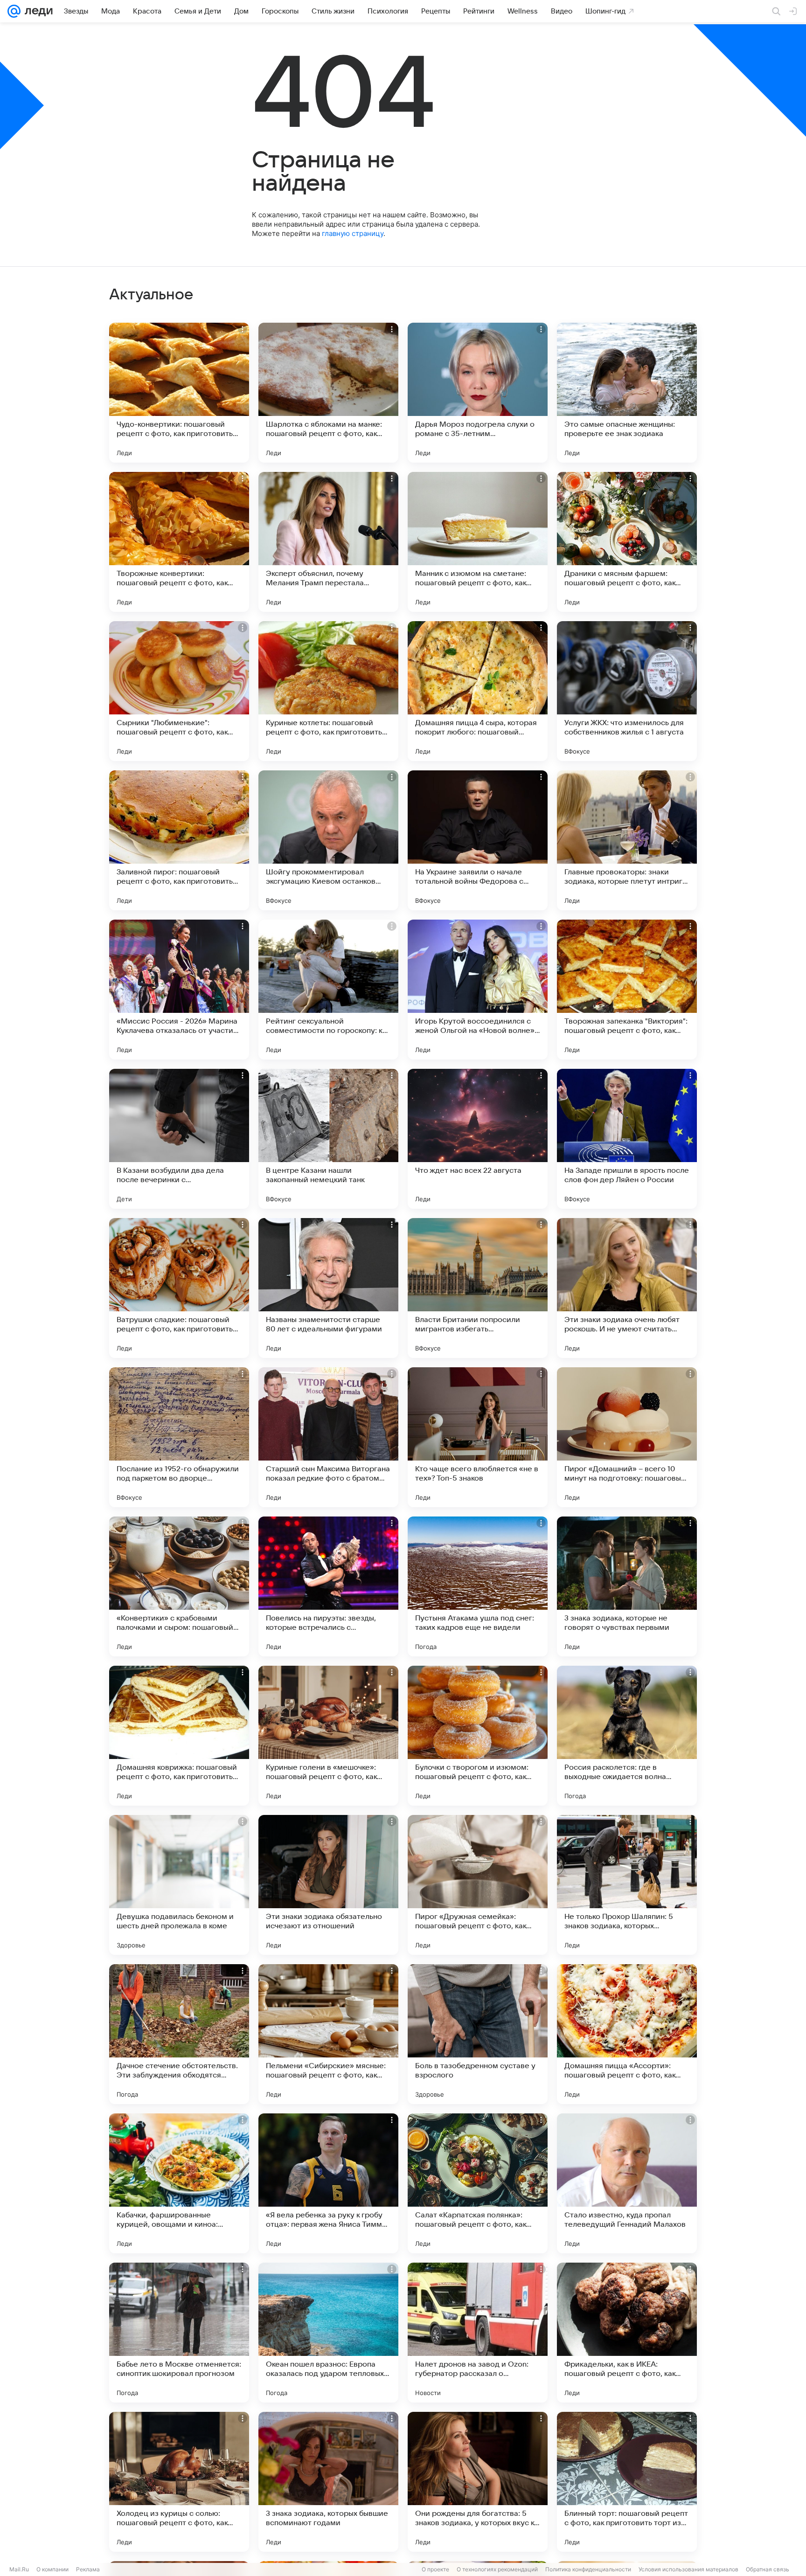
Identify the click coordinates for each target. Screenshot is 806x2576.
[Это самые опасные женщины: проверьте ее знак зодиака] (627, 393)
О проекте (435, 2569)
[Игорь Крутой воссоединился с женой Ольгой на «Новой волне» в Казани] (478, 990)
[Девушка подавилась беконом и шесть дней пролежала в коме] (179, 1885)
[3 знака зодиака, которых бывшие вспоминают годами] (328, 2482)
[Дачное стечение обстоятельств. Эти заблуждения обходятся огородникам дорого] (179, 2034)
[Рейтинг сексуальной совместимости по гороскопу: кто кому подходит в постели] (328, 990)
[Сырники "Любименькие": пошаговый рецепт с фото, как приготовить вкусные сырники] (179, 691)
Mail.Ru (19, 2569)
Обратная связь (768, 2569)
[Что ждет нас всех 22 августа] (478, 1139)
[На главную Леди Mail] (37, 11)
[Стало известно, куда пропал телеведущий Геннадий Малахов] (627, 2183)
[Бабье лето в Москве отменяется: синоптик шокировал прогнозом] (179, 2333)
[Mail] (14, 11)
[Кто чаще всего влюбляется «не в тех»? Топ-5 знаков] (478, 1437)
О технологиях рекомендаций (497, 2569)
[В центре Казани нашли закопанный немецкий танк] (328, 1139)
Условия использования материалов (688, 2569)
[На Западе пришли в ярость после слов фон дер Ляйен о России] (627, 1139)
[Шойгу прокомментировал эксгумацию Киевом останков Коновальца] (328, 840)
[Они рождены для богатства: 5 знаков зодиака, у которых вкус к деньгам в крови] (478, 2482)
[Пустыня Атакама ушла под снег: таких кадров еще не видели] (478, 1586)
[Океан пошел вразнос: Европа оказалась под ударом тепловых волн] (328, 2333)
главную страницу (353, 233)
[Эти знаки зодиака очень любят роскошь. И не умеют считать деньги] (627, 1288)
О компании (52, 2569)
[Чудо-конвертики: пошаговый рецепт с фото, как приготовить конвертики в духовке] (179, 393)
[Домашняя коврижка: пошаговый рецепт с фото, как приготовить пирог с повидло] (179, 1736)
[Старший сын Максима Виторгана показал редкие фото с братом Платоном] (328, 1437)
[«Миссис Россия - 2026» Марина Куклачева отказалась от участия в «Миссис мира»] (179, 990)
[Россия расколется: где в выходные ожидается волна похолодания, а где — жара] (627, 1736)
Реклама (88, 2569)
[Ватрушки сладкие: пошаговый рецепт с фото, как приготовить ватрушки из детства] (179, 1288)
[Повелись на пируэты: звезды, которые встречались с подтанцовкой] (328, 1586)
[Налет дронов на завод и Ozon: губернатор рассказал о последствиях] (478, 2333)
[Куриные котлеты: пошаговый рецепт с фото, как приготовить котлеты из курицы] (328, 691)
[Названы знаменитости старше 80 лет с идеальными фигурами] (328, 1288)
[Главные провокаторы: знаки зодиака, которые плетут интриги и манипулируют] (627, 840)
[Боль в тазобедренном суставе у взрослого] (478, 2034)
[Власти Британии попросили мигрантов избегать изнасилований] (478, 1288)
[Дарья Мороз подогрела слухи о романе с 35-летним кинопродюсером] (478, 393)
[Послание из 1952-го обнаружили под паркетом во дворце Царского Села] (179, 1437)
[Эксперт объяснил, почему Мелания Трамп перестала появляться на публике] (328, 542)
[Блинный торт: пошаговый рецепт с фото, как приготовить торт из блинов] (627, 2482)
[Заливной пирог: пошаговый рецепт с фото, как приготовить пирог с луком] (179, 840)
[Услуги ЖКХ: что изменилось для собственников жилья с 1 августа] (627, 691)
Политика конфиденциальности (588, 2569)
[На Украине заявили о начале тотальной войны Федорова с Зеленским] (478, 840)
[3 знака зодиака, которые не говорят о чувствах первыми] (627, 1586)
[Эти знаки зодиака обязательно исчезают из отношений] (328, 1885)
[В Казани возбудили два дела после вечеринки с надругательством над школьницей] (179, 1139)
